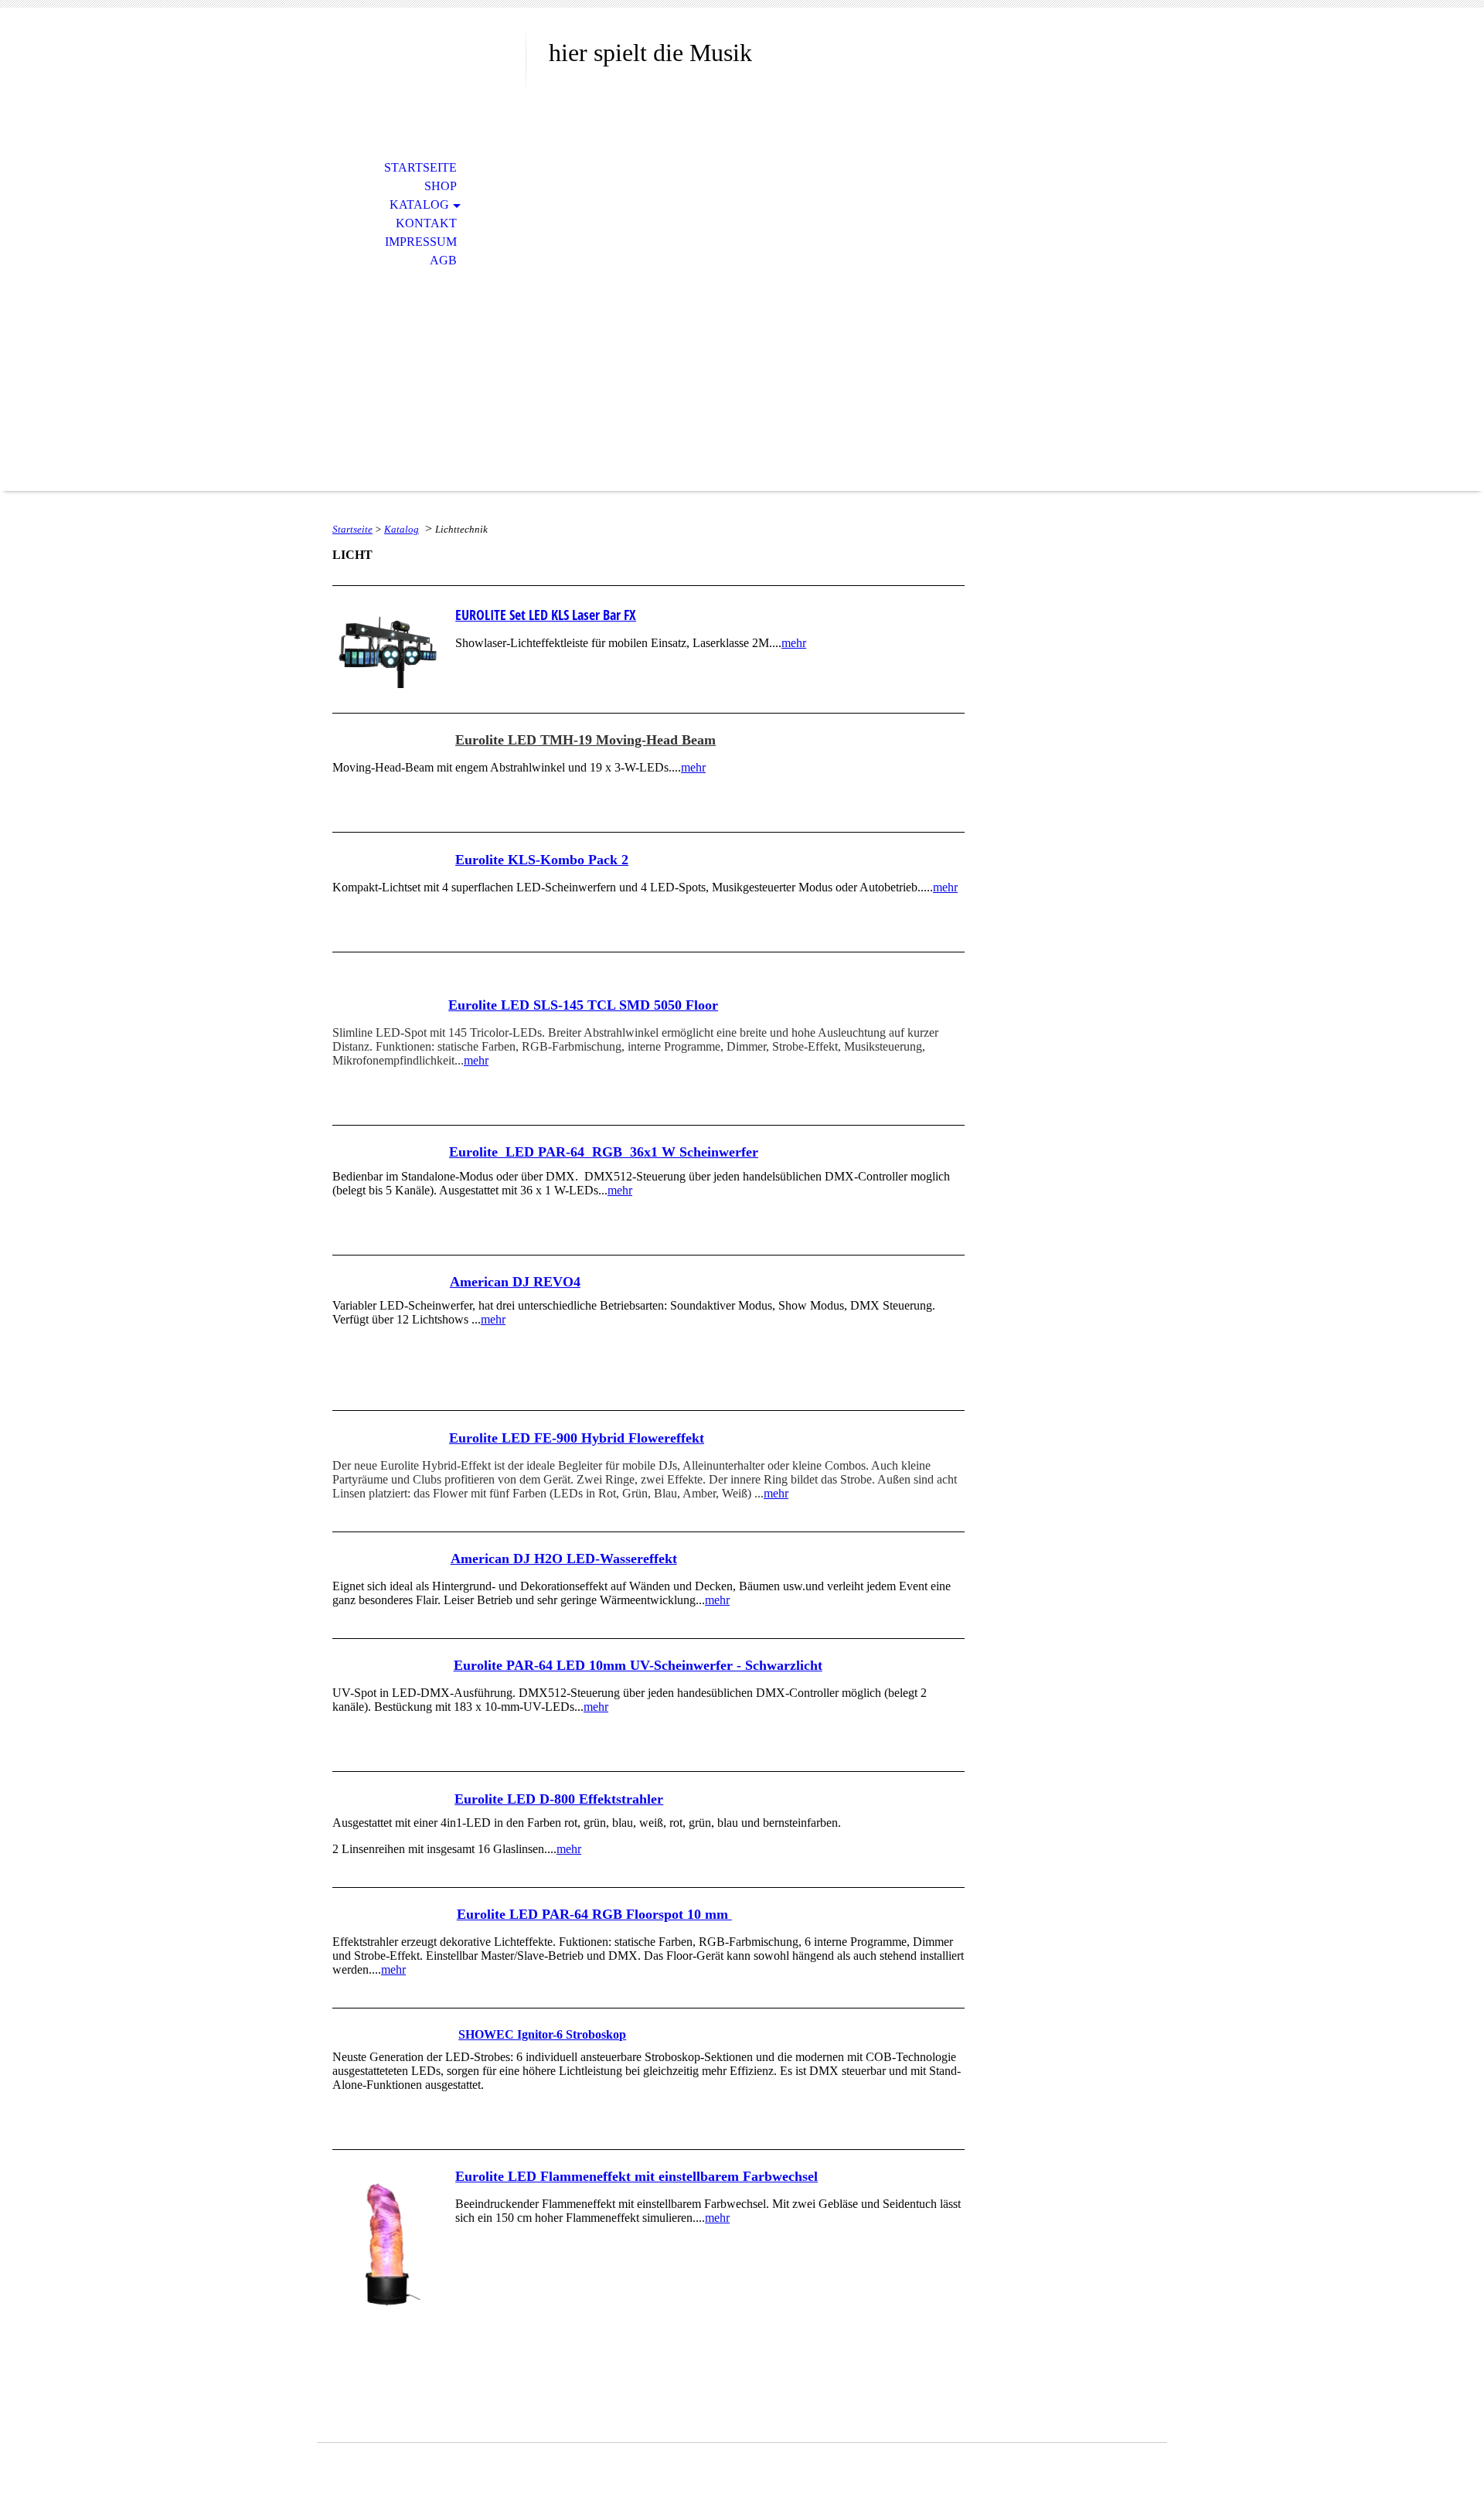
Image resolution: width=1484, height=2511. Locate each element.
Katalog (419, 204)
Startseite (420, 167)
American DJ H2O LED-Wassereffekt (564, 1559)
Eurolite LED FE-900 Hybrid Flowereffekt (577, 1438)
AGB (443, 260)
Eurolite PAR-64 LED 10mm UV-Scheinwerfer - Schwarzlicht (638, 1665)
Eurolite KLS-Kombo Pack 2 (542, 860)
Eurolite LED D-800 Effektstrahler (559, 1799)
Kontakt (426, 223)
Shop (441, 186)
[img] (421, 75)
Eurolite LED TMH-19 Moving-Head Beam (585, 740)
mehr (794, 643)
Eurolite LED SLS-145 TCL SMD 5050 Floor (583, 1005)
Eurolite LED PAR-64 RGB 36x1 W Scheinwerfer (604, 1152)
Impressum (421, 242)
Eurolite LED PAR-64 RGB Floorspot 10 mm (594, 1914)
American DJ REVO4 (515, 1282)
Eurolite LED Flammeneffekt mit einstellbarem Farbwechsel (636, 2176)
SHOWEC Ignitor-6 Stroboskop (542, 2034)
